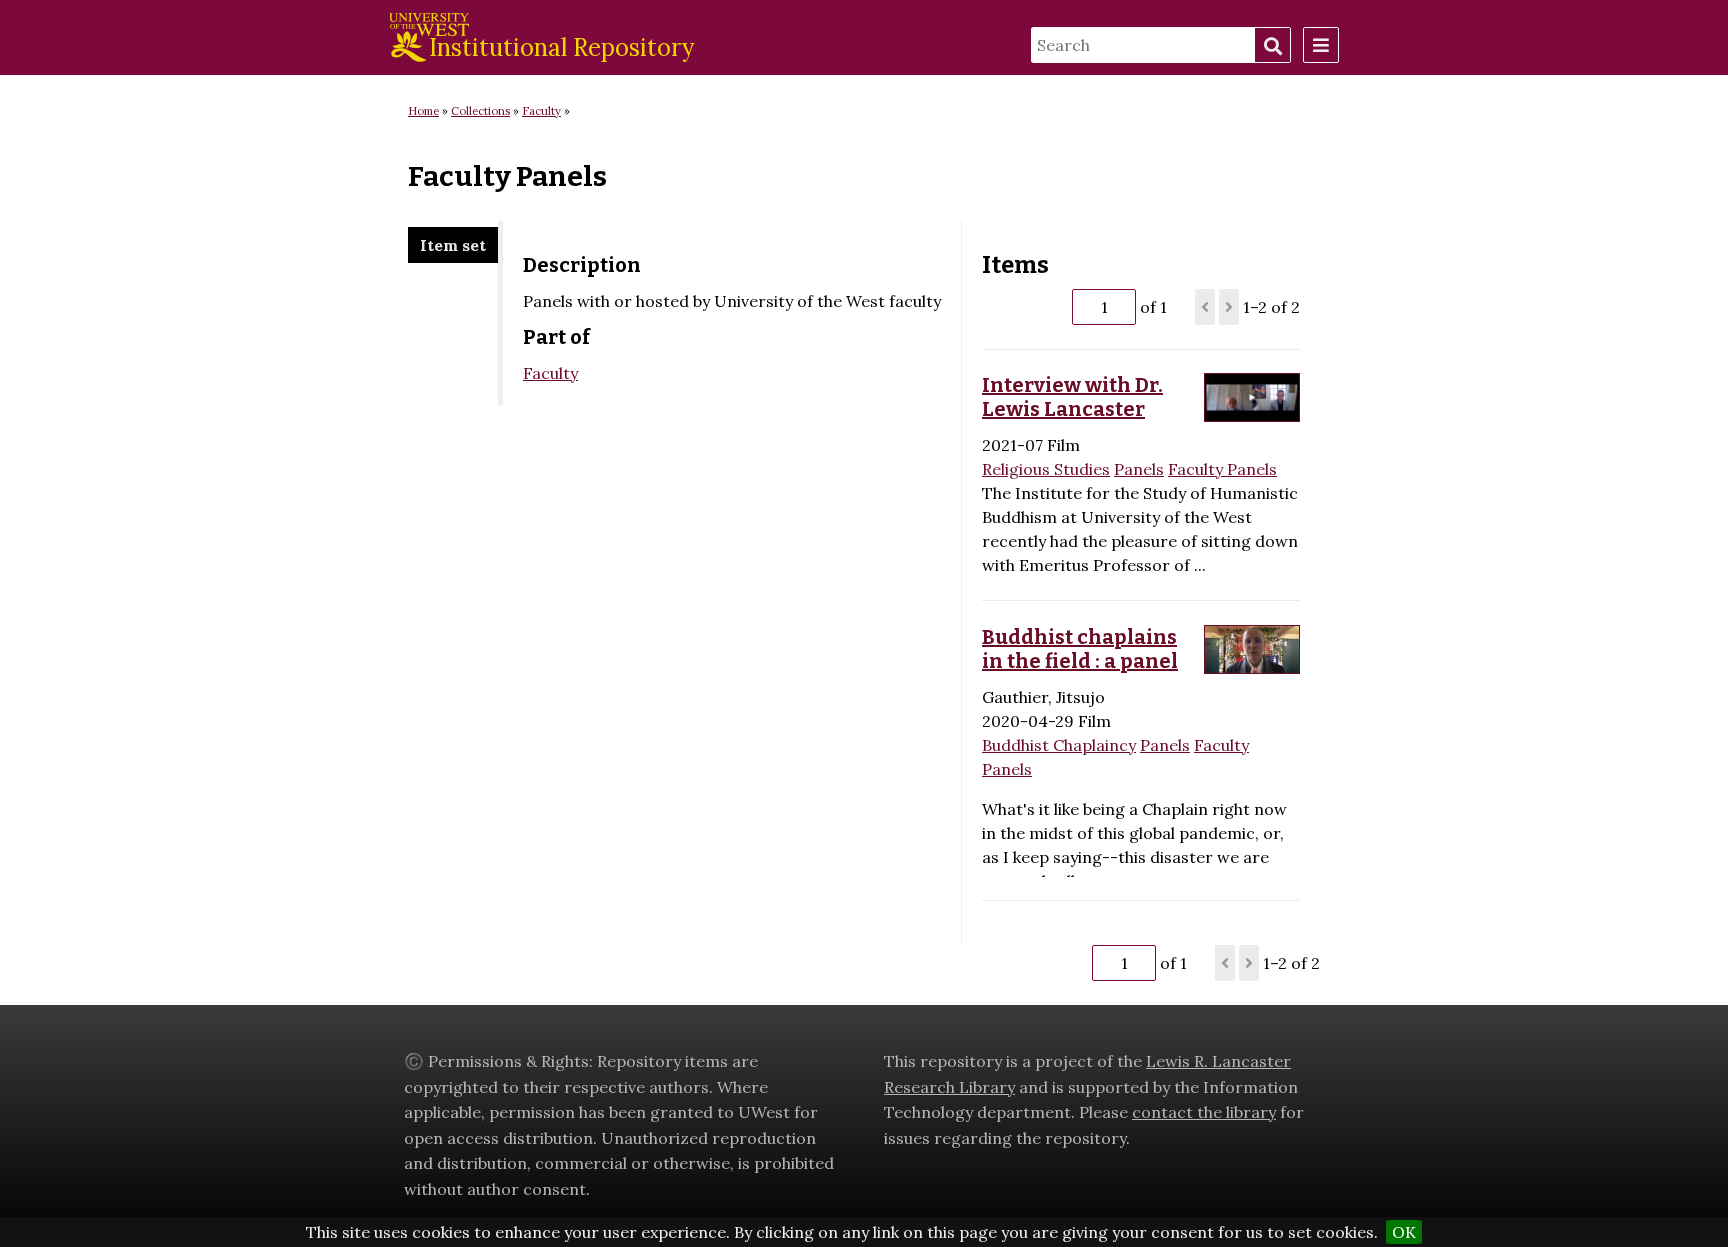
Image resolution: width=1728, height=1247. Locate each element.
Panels (1139, 469)
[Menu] (1321, 45)
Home (423, 111)
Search (1272, 46)
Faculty (541, 111)
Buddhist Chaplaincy (1059, 745)
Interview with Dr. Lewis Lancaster (1072, 397)
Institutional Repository (561, 48)
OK (1404, 1232)
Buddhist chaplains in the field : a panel (1080, 649)
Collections (480, 111)
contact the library (1204, 1112)
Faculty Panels (1222, 469)
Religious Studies (1046, 469)
